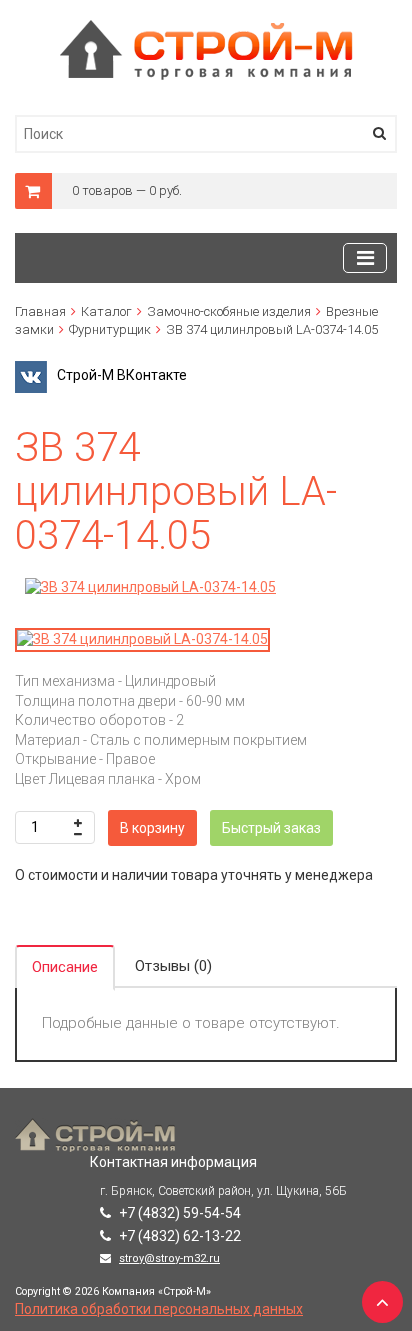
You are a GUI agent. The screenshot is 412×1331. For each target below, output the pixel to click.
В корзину (152, 828)
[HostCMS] (206, 29)
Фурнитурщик (110, 329)
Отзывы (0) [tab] (173, 966)
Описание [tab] (65, 967)
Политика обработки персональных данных (159, 1309)
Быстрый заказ (271, 828)
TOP (377, 1296)
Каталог (106, 311)
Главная (40, 311)
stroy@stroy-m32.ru (169, 1258)
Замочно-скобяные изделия (229, 311)
